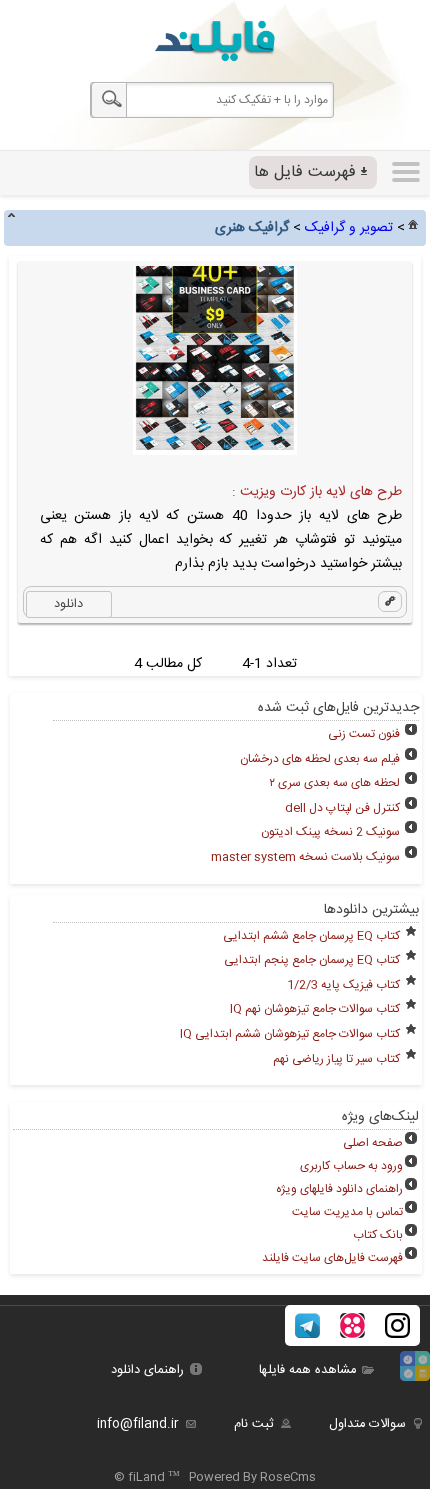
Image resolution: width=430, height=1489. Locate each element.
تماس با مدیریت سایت (347, 1212)
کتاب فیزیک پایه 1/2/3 (343, 985)
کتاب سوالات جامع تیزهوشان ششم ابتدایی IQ (290, 1034)
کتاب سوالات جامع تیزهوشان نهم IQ (315, 1009)
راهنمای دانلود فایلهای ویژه (339, 1189)
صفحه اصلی (373, 1143)
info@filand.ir (138, 1424)
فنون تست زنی (364, 734)
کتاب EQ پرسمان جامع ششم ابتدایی (311, 936)
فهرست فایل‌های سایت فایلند (332, 1258)
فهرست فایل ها (305, 172)
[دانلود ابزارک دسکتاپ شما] (415, 1378)
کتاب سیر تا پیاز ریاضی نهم (336, 1059)
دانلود (68, 604)
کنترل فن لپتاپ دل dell (342, 808)
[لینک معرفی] (390, 601)
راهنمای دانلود (147, 1370)
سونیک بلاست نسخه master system (305, 857)
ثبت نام (254, 1424)
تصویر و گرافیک (349, 228)
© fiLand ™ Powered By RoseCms (215, 1477)
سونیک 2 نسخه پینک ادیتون (330, 832)
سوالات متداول (367, 1424)
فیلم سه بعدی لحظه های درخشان (320, 759)
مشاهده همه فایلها (307, 1370)
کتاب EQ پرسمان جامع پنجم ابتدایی (312, 960)
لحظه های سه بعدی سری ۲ (334, 783)
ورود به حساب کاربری (351, 1166)
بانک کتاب (378, 1235)
